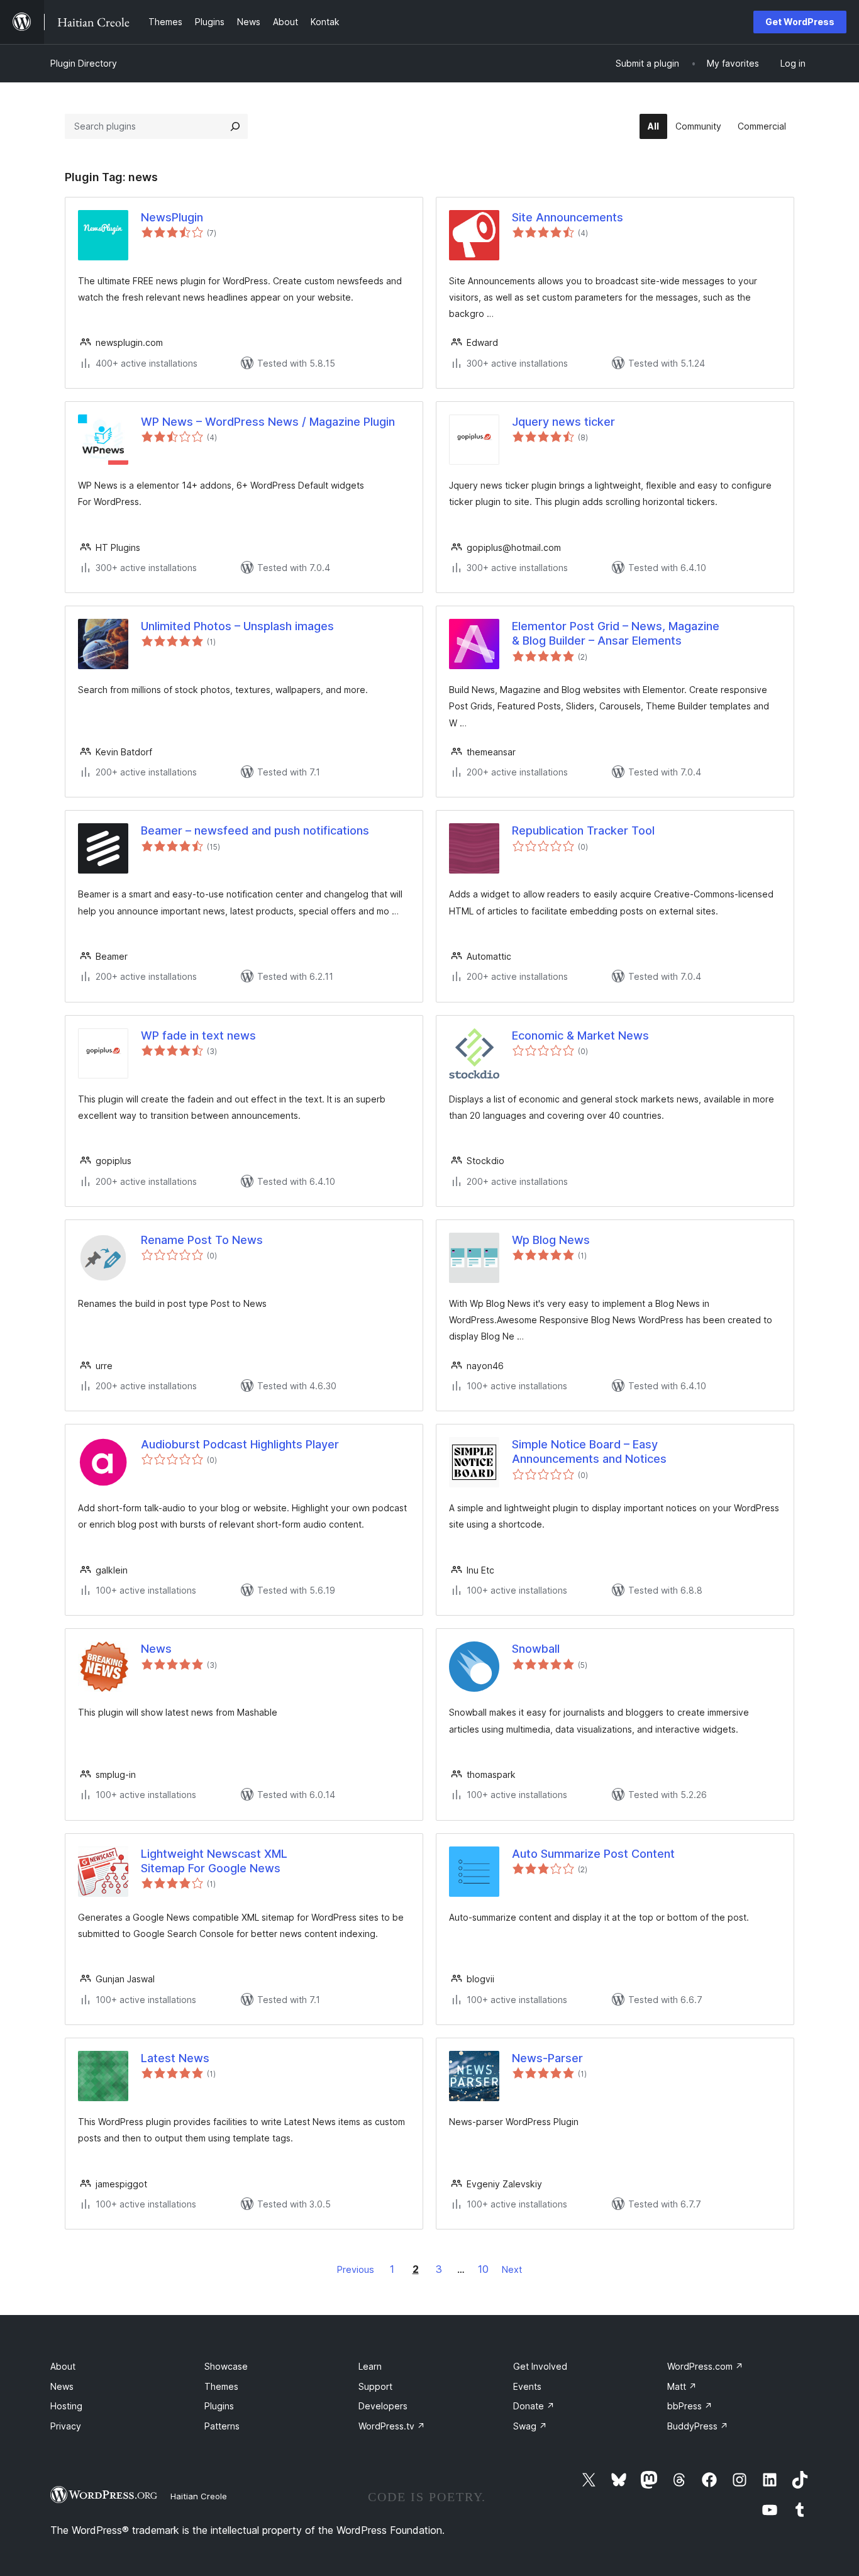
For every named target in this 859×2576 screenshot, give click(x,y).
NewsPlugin (172, 217)
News (156, 1649)
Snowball (536, 1649)
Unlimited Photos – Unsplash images (237, 626)
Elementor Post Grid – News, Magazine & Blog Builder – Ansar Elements (616, 633)
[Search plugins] (235, 126)
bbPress (690, 2406)
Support (375, 2386)
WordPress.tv (392, 2426)
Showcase (226, 2366)
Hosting (66, 2406)
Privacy (66, 2426)
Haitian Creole (199, 2496)
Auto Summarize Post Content (593, 1854)
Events (527, 2386)
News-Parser (547, 2058)
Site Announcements (568, 217)
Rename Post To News (202, 1240)
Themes (221, 2386)
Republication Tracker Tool (583, 830)
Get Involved (540, 2366)
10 (483, 2269)
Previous (356, 2269)
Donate (534, 2406)
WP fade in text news (198, 1035)
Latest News (175, 2058)
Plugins (219, 2406)
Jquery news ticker (563, 422)
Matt (682, 2386)
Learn (370, 2366)
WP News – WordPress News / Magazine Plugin (268, 422)
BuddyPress (698, 2426)
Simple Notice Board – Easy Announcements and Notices (589, 1452)
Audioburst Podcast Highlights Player (240, 1444)
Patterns (222, 2426)
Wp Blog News (551, 1240)
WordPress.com (705, 2366)
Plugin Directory (84, 63)
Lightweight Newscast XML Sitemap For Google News (214, 1861)
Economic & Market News (580, 1035)
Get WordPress (800, 22)
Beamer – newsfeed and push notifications (255, 830)
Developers (383, 2406)
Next (512, 2269)
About (63, 2366)
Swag (530, 2426)
